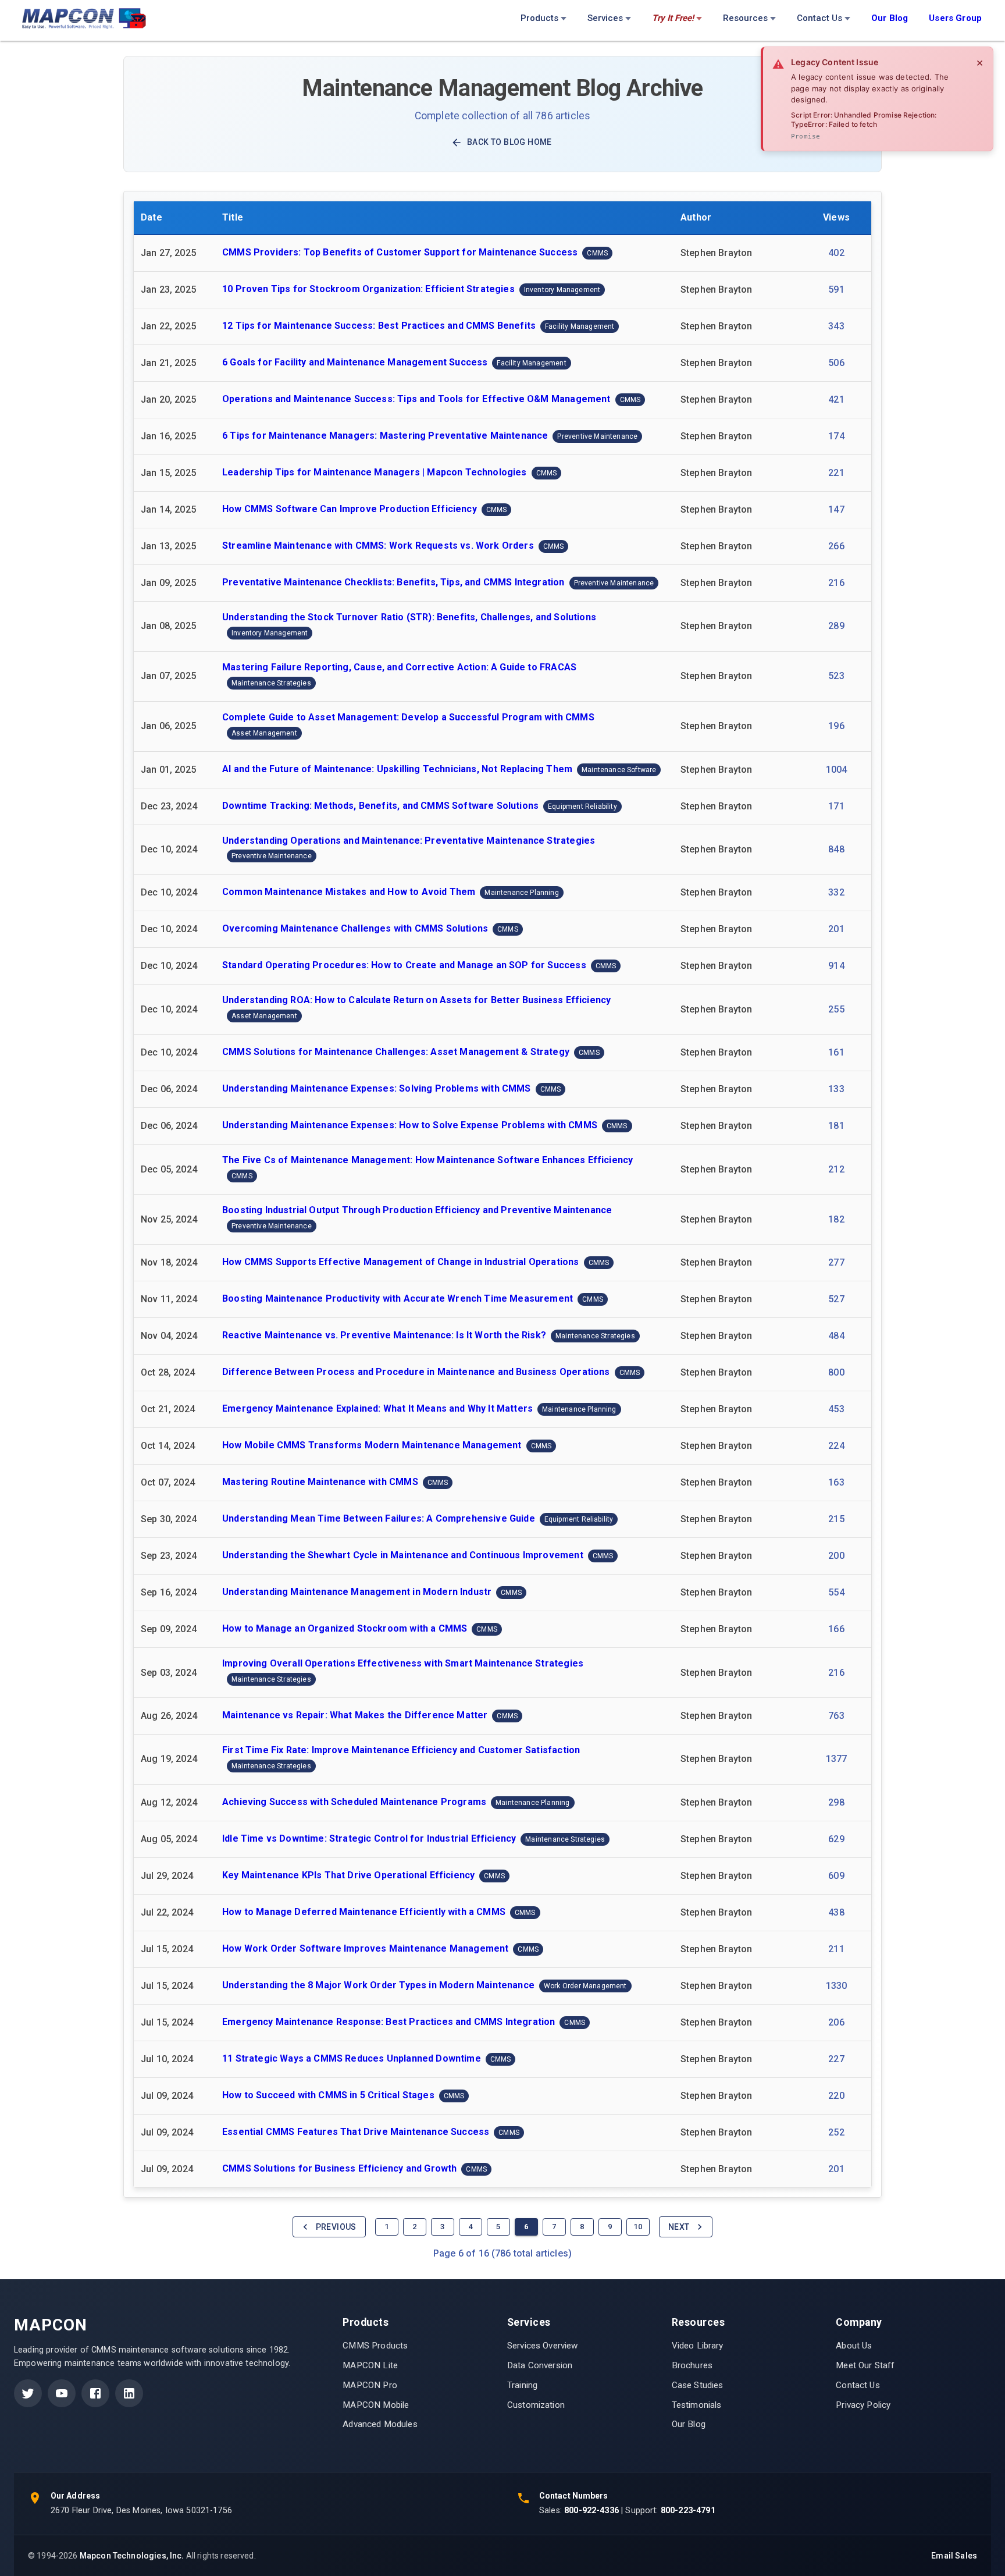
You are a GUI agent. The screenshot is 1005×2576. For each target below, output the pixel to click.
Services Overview (543, 2346)
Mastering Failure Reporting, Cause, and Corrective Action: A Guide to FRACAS (399, 667)
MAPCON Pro (370, 2385)
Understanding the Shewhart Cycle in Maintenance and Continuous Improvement (403, 1555)
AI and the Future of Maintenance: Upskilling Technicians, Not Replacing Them (397, 769)
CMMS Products (375, 2346)
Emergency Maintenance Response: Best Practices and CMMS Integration (389, 2022)
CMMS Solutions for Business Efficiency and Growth (339, 2168)
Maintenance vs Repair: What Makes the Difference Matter (355, 1715)
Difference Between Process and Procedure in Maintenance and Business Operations (416, 1372)
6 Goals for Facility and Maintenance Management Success (355, 362)
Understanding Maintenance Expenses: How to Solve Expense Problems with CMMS (410, 1126)
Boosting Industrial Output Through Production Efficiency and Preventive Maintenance (417, 1210)
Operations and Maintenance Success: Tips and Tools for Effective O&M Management (416, 399)
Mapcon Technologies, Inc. (132, 2556)
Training (522, 2385)
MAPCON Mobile (376, 2405)
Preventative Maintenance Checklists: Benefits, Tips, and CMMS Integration (393, 582)
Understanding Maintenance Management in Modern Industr (357, 1592)
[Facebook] (95, 2393)
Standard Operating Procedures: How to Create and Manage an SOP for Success (404, 966)
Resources (745, 18)
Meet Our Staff (865, 2365)
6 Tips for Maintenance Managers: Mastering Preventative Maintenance (385, 436)
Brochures (692, 2365)
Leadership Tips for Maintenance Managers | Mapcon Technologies (375, 472)
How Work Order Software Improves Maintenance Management (365, 1948)
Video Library (698, 2346)
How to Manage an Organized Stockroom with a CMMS (345, 1628)
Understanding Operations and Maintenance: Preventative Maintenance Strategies (409, 841)
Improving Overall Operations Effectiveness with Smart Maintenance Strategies (403, 1663)
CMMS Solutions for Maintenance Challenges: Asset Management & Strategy (396, 1052)
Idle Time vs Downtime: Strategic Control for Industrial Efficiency (369, 1838)
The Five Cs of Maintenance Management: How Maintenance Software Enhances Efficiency (427, 1160)
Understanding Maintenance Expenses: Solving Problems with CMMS (377, 1089)
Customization (536, 2405)
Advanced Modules (380, 2424)
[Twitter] (28, 2393)
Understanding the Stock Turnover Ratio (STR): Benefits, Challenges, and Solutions (409, 617)
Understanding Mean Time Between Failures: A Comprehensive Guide (379, 1518)
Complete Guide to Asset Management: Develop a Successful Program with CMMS (408, 717)
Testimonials (697, 2405)
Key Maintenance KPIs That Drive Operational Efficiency (348, 1875)
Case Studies (698, 2385)
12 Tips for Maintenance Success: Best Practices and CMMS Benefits (379, 326)
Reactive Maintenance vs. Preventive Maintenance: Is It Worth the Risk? (384, 1335)
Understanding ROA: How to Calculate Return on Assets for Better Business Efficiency (416, 1000)
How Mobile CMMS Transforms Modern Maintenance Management (372, 1445)
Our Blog (689, 2424)
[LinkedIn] (129, 2393)
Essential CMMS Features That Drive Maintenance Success (356, 2132)
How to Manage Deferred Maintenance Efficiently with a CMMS (364, 1912)
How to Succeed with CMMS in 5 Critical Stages (328, 2095)
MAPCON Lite (370, 2365)
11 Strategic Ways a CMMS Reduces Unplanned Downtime (352, 2058)
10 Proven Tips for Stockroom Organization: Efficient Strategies (368, 289)
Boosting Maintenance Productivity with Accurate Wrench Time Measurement (398, 1298)
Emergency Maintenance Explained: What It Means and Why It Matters (377, 1408)
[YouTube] (62, 2393)
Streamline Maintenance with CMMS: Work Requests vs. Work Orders (378, 546)
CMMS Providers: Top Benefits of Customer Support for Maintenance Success (400, 252)
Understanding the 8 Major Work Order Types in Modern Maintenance (378, 1985)
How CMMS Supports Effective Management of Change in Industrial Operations (401, 1262)
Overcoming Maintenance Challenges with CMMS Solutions (355, 929)
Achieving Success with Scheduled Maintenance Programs (354, 1802)
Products (539, 18)
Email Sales (954, 2556)
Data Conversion (540, 2365)
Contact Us (819, 18)
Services (605, 18)
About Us (854, 2346)
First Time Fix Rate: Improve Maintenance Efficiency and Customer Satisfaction (401, 1750)
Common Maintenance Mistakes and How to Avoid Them (349, 892)
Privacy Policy (863, 2405)
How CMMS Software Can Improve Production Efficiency (350, 509)
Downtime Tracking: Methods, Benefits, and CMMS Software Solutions (380, 806)
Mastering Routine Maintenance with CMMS (320, 1482)
